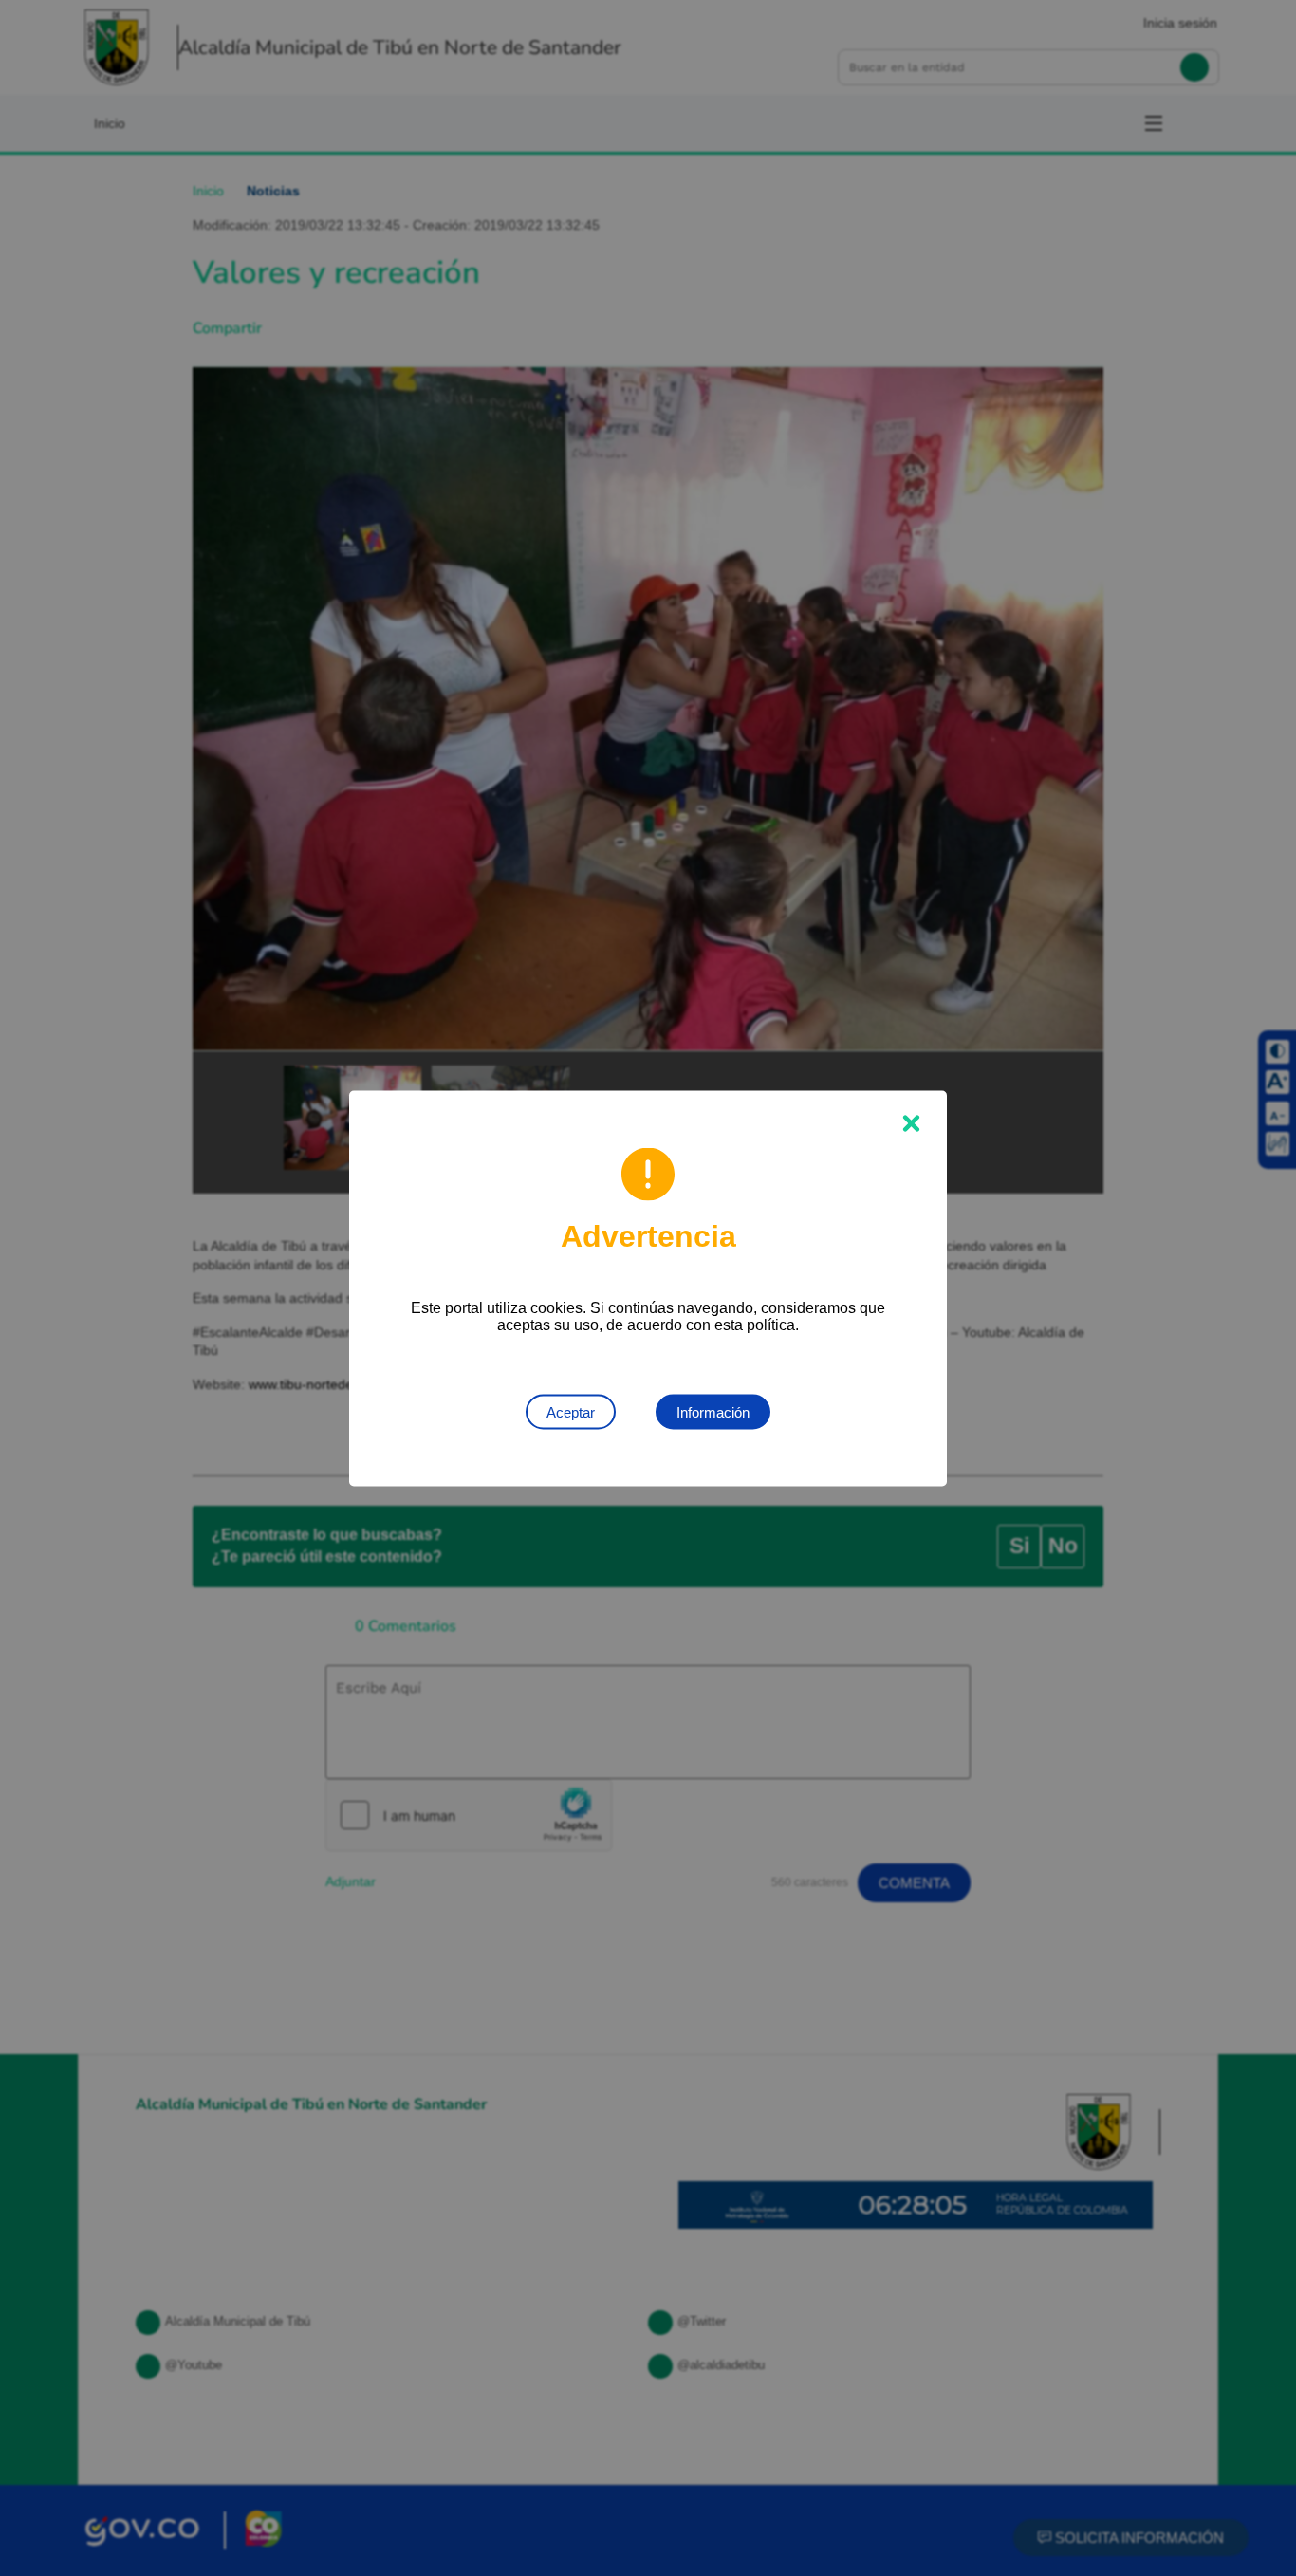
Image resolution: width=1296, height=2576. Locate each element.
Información (713, 1411)
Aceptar (571, 1411)
